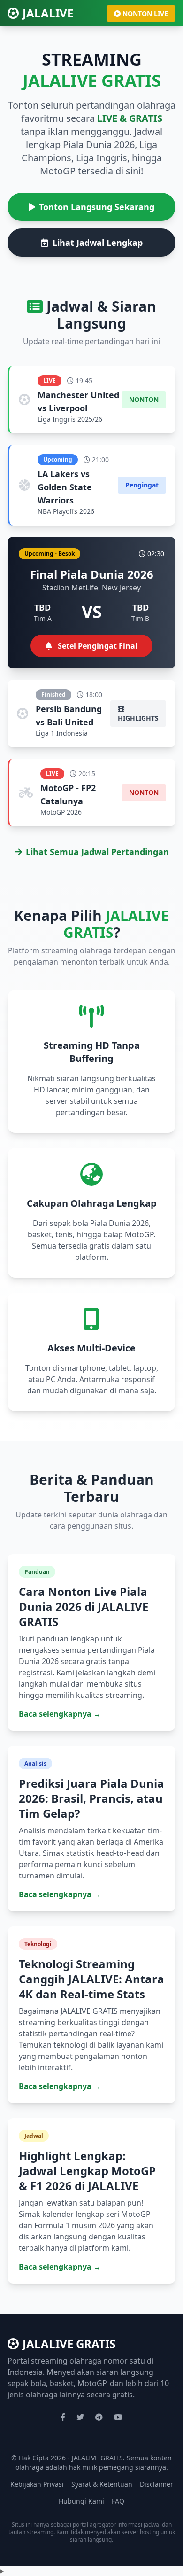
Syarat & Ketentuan (102, 2484)
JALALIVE (48, 13)
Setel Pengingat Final (97, 646)
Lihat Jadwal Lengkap (98, 243)
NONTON (144, 399)
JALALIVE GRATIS (69, 2344)
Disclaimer (156, 2484)
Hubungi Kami (81, 2501)
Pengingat (142, 485)
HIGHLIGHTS (138, 718)
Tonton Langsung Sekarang (97, 207)
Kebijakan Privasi (37, 2484)
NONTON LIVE (145, 13)
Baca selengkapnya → (60, 1714)
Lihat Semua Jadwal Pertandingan (97, 852)
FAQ (118, 2501)
